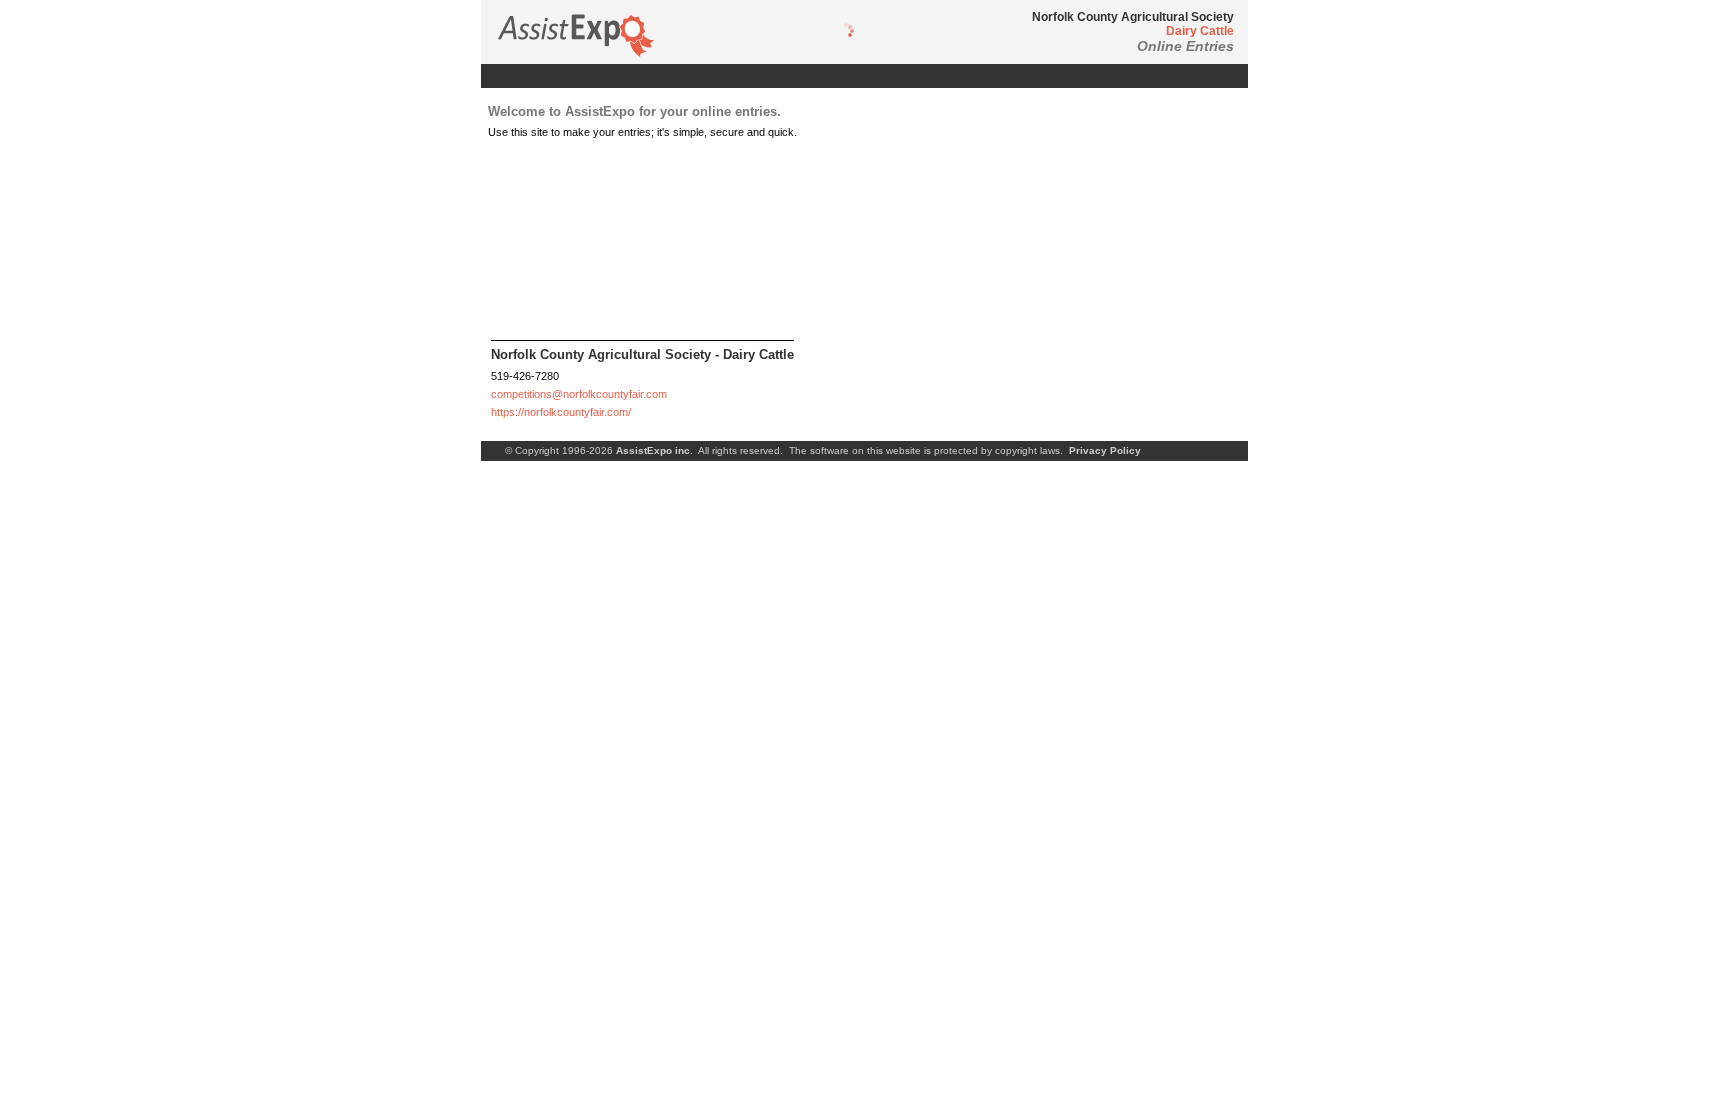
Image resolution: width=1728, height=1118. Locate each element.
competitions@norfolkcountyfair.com (579, 394)
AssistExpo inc (653, 450)
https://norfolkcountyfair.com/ (561, 412)
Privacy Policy (1105, 450)
